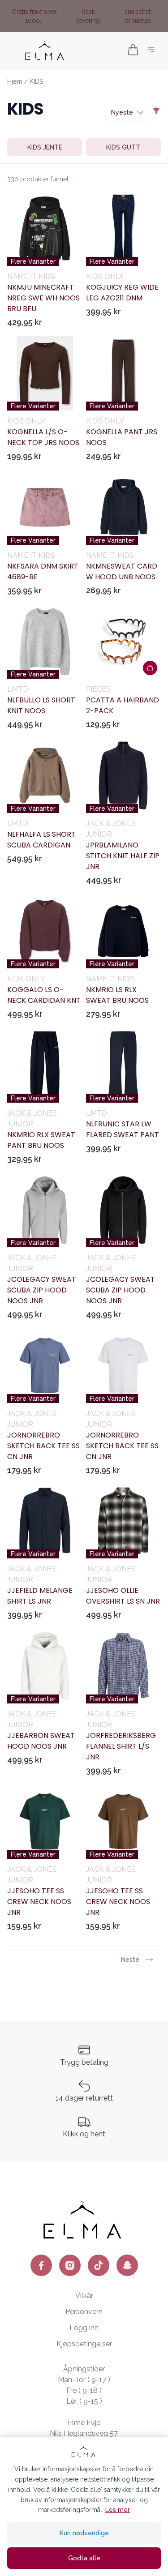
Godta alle (84, 2558)
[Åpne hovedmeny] (153, 51)
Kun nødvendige (84, 2533)
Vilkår (84, 2296)
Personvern (84, 2312)
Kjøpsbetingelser (84, 2344)
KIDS (36, 81)
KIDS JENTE (45, 147)
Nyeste (122, 112)
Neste (130, 1960)
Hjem (15, 81)
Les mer (118, 2510)
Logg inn (84, 2328)
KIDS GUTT (123, 147)
